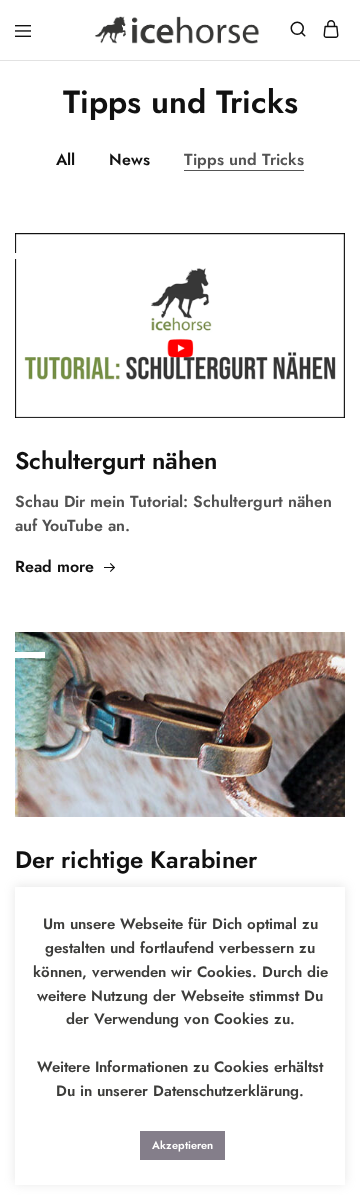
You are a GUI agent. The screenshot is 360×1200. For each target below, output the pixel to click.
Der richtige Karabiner (136, 859)
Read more (54, 566)
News (129, 159)
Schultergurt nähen (116, 460)
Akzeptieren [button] (182, 1145)
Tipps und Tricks (244, 159)
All (65, 159)
